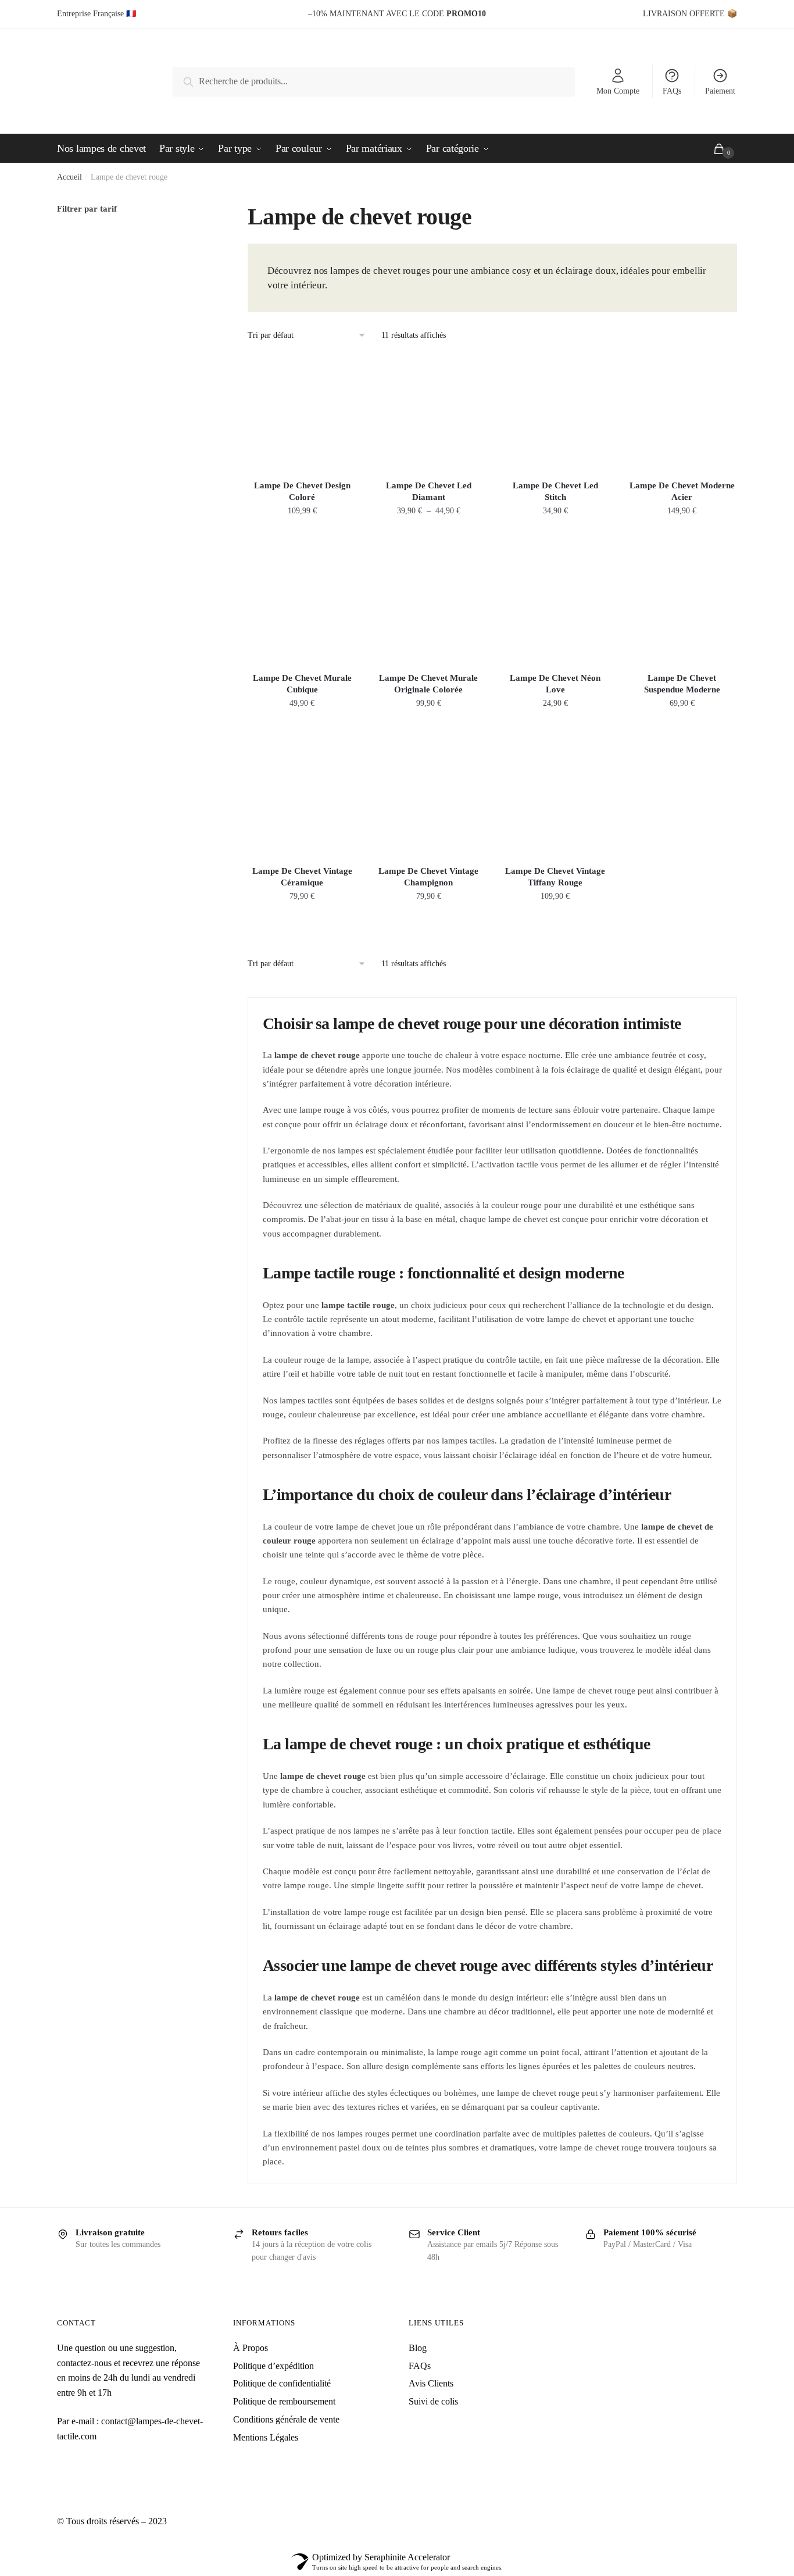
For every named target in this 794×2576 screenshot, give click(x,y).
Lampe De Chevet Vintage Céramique (302, 877)
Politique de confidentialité (282, 2383)
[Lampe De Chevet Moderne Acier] (682, 412)
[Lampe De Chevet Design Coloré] (302, 412)
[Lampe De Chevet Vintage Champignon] (428, 798)
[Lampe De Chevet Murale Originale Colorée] (428, 605)
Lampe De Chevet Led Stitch (555, 491)
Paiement (720, 91)
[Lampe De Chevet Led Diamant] (428, 412)
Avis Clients (431, 2383)
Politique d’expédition (273, 2366)
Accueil (69, 177)
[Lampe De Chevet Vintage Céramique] (302, 798)
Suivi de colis (433, 2401)
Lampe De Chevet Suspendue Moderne (682, 684)
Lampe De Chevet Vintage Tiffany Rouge (555, 877)
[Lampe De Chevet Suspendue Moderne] (682, 605)
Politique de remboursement (284, 2401)
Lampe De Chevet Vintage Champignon (428, 877)
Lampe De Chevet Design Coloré (302, 491)
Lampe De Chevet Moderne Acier (682, 491)
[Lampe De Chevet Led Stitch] (555, 412)
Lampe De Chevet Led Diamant (429, 491)
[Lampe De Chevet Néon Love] (555, 605)
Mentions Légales (266, 2437)
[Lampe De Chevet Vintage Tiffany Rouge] (555, 798)
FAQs (672, 91)
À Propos (251, 2348)
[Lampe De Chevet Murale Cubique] (302, 605)
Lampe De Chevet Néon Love (555, 684)
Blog (418, 2348)
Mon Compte (618, 91)
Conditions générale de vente (286, 2419)
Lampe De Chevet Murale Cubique (302, 684)
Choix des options (302, 536)
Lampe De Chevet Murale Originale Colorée (428, 684)
